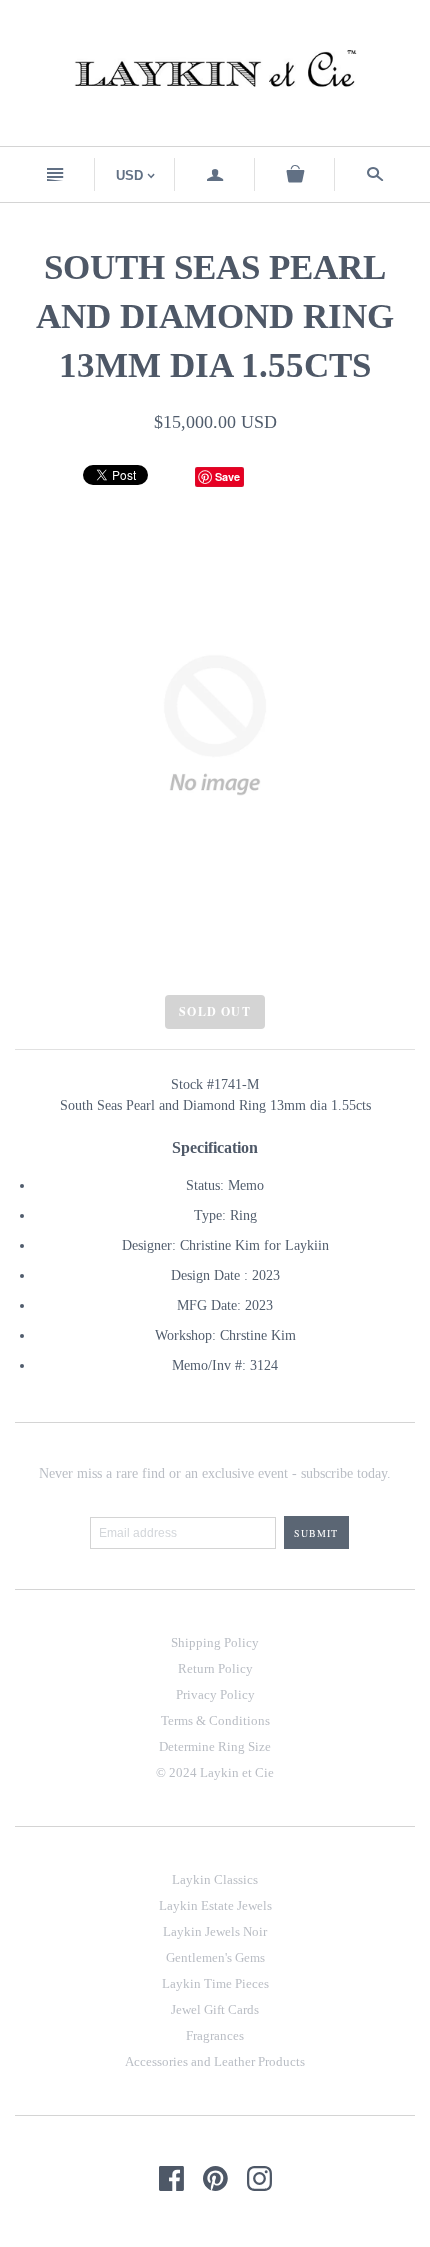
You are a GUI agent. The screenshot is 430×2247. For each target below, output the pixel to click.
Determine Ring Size (215, 1746)
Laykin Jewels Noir (215, 1931)
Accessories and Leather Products (215, 2061)
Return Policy (215, 1668)
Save (227, 476)
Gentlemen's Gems (215, 1957)
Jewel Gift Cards (215, 2009)
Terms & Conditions (215, 1720)
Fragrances (215, 2035)
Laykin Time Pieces (215, 1983)
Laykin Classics (215, 1879)
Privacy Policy (215, 1694)
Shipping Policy (215, 1642)
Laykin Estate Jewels (215, 1905)
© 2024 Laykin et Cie (215, 1772)
